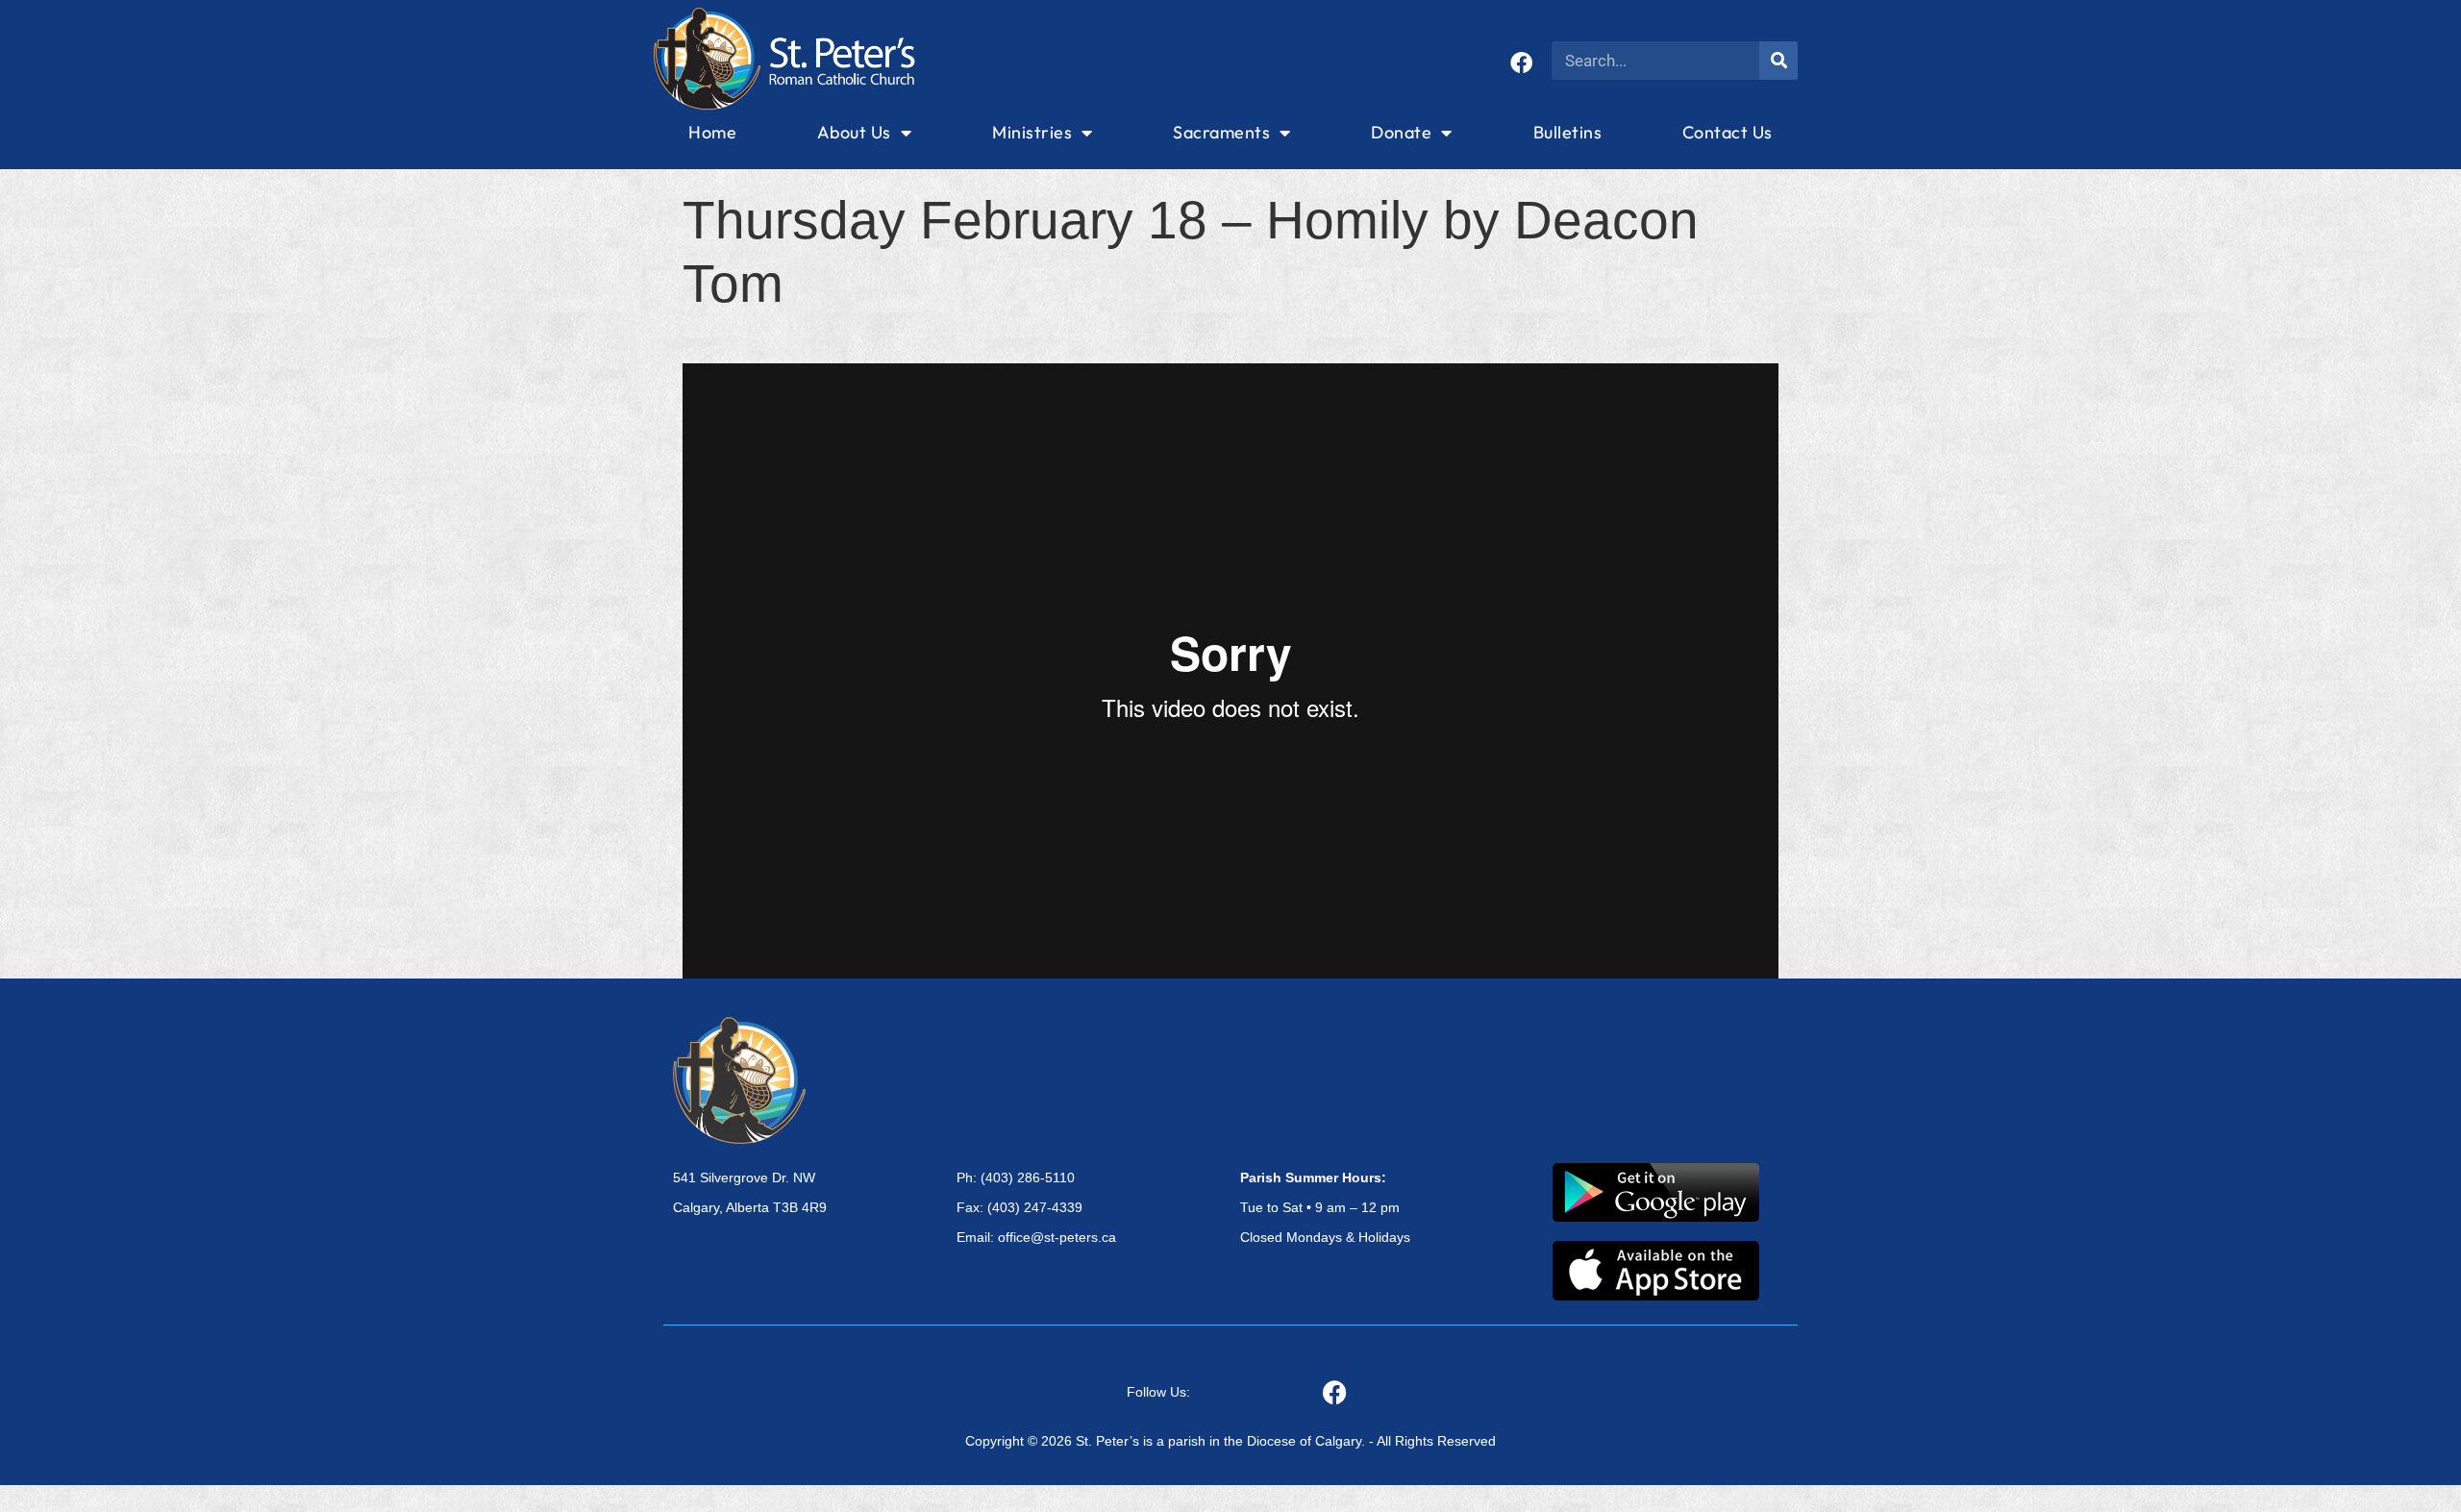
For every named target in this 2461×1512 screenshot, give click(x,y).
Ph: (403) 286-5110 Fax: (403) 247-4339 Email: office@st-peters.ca (1036, 1207)
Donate (1401, 132)
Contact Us (1728, 132)
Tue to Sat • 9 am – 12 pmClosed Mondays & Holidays (1325, 1207)
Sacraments (1221, 132)
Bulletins (1568, 132)
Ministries (1032, 132)
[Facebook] (1521, 63)
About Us (854, 132)
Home (712, 132)
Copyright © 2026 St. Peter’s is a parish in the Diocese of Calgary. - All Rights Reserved (1230, 1441)
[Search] (1778, 61)
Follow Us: (1158, 1392)
